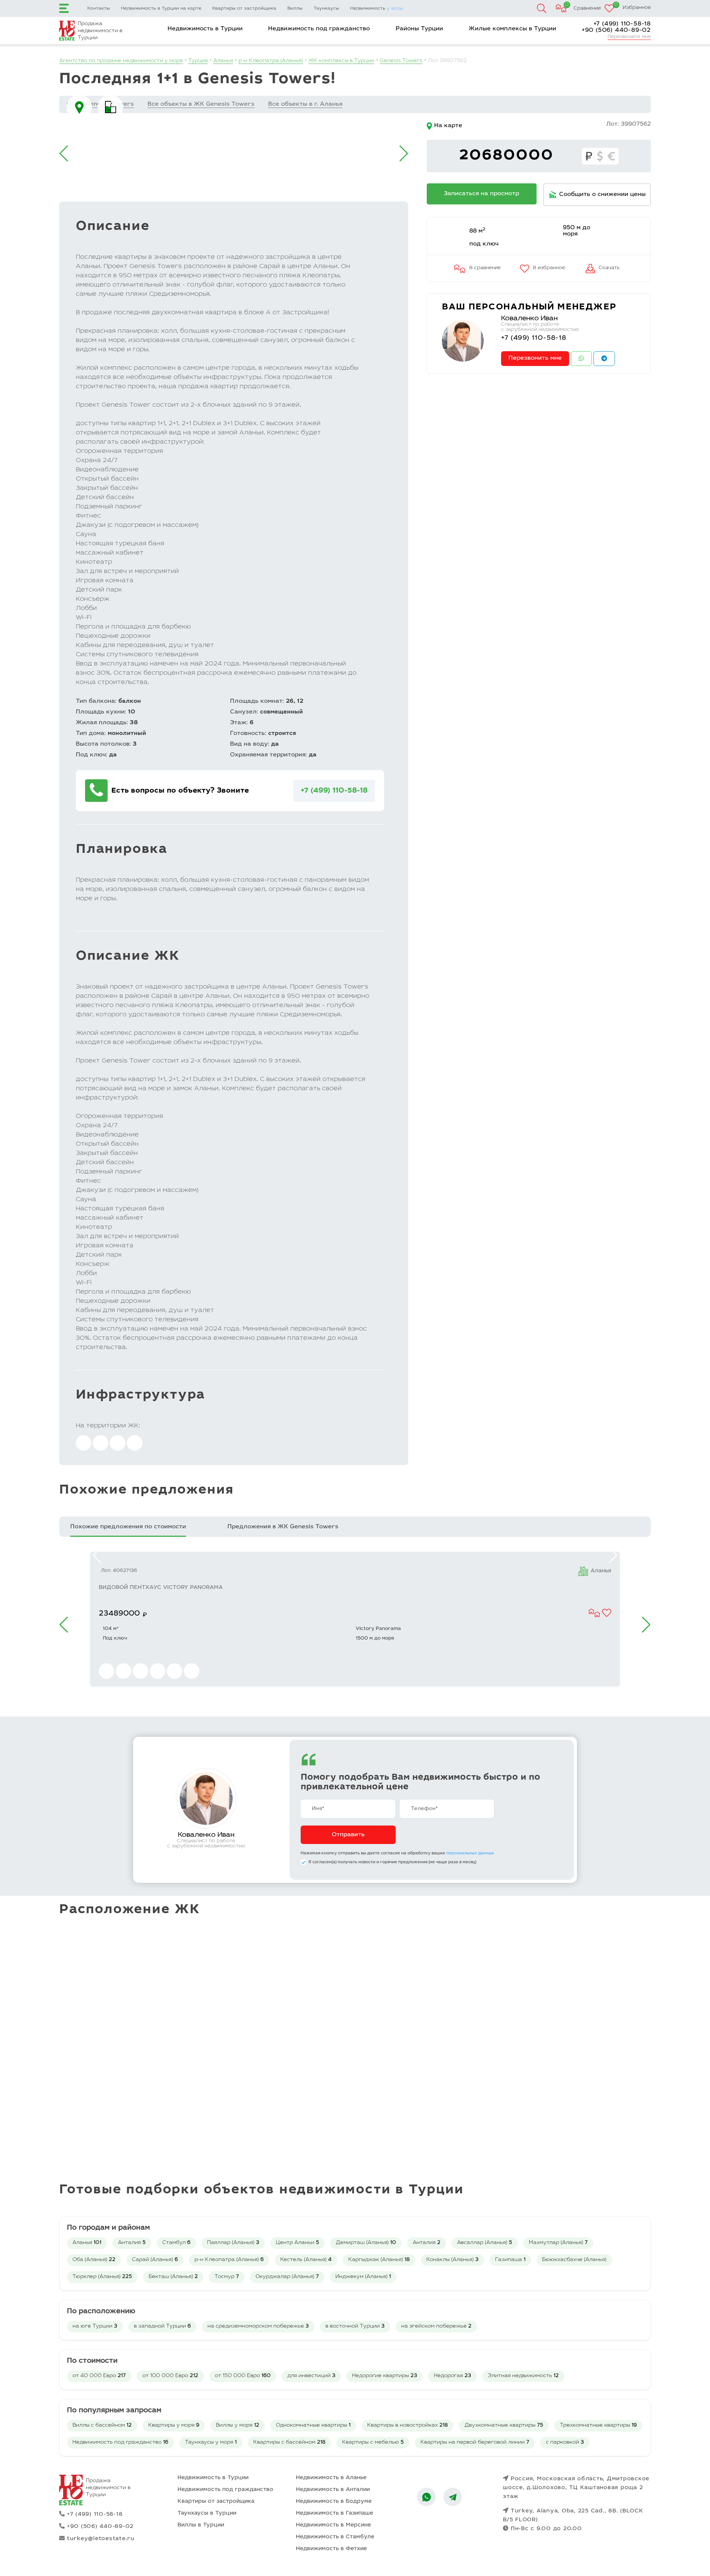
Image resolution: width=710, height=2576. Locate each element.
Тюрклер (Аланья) (102, 2277)
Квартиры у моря (174, 2426)
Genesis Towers (401, 61)
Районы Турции (419, 29)
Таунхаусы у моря (211, 2443)
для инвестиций (311, 2376)
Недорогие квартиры (385, 2376)
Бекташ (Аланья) (173, 2277)
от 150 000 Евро (243, 2376)
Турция (198, 61)
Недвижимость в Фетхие (331, 2549)
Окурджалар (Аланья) (287, 2277)
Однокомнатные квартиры (313, 2426)
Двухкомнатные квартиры (504, 2426)
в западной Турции (162, 2326)
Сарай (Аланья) (155, 2260)
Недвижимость (377, 9)
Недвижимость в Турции (205, 29)
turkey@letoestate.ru (101, 2539)
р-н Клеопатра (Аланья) (271, 61)
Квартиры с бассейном (289, 2443)
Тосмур (227, 2277)
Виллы (295, 9)
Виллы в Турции (201, 2525)
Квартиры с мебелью (373, 2443)
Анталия (132, 2243)
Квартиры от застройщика (244, 9)
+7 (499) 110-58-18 (622, 24)
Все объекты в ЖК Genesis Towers (201, 104)
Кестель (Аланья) (306, 2260)
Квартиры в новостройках (408, 2426)
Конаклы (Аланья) (452, 2260)
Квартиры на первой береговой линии (475, 2443)
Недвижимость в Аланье (331, 2478)
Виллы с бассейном (102, 2426)
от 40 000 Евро (99, 2376)
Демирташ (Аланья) (366, 2243)
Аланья (223, 61)
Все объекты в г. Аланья (305, 104)
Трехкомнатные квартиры (598, 2426)
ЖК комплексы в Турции (341, 61)
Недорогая (452, 2376)
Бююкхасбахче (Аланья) (574, 2260)
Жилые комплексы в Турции (512, 29)
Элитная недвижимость (523, 2376)
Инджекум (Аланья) (363, 2277)
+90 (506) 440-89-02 (616, 30)
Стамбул (176, 2243)
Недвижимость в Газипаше (334, 2513)
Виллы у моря (238, 2426)
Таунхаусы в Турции (207, 2513)
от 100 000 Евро (170, 2376)
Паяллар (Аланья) (233, 2243)
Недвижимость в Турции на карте (161, 9)
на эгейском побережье (436, 2326)
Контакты (99, 9)
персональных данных (470, 1853)
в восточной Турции (355, 2326)
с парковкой (565, 2443)
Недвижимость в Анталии (333, 2490)
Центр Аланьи (297, 2243)
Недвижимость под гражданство (319, 29)
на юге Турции (95, 2326)
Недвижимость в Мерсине (333, 2525)
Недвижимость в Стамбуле (335, 2537)
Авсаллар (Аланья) (485, 2243)
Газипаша (510, 2260)
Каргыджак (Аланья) (379, 2260)
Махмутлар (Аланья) (558, 2243)
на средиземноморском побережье (258, 2326)
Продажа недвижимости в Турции (100, 31)
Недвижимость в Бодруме (334, 2502)
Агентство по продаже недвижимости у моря (121, 61)
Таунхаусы (326, 9)
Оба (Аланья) (94, 2260)
